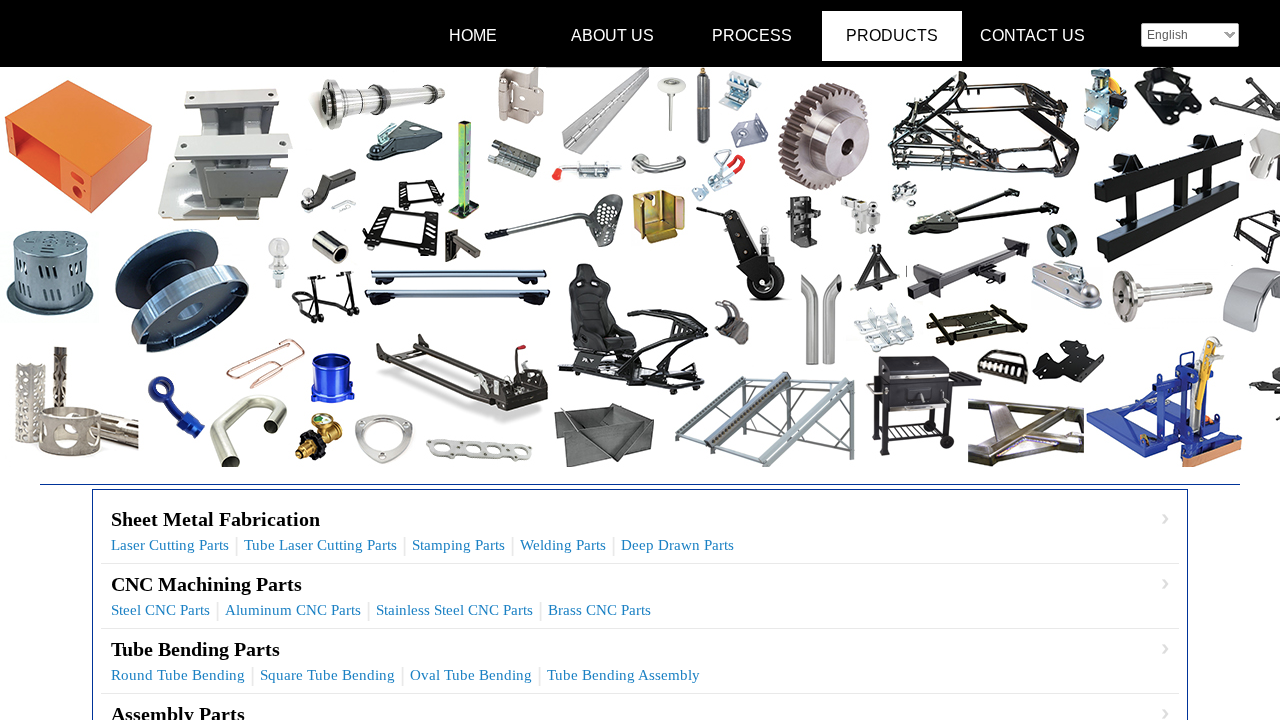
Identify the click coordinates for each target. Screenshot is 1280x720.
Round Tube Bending (178, 675)
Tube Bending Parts (195, 649)
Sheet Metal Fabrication (215, 519)
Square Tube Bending (327, 675)
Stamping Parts (458, 545)
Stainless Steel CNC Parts (454, 610)
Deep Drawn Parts (677, 545)
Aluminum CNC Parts (293, 610)
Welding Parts (563, 545)
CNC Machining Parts (206, 584)
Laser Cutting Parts (170, 545)
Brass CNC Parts (599, 610)
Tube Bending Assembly (623, 675)
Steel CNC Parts (160, 610)
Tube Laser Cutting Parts (320, 545)
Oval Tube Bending (471, 675)
